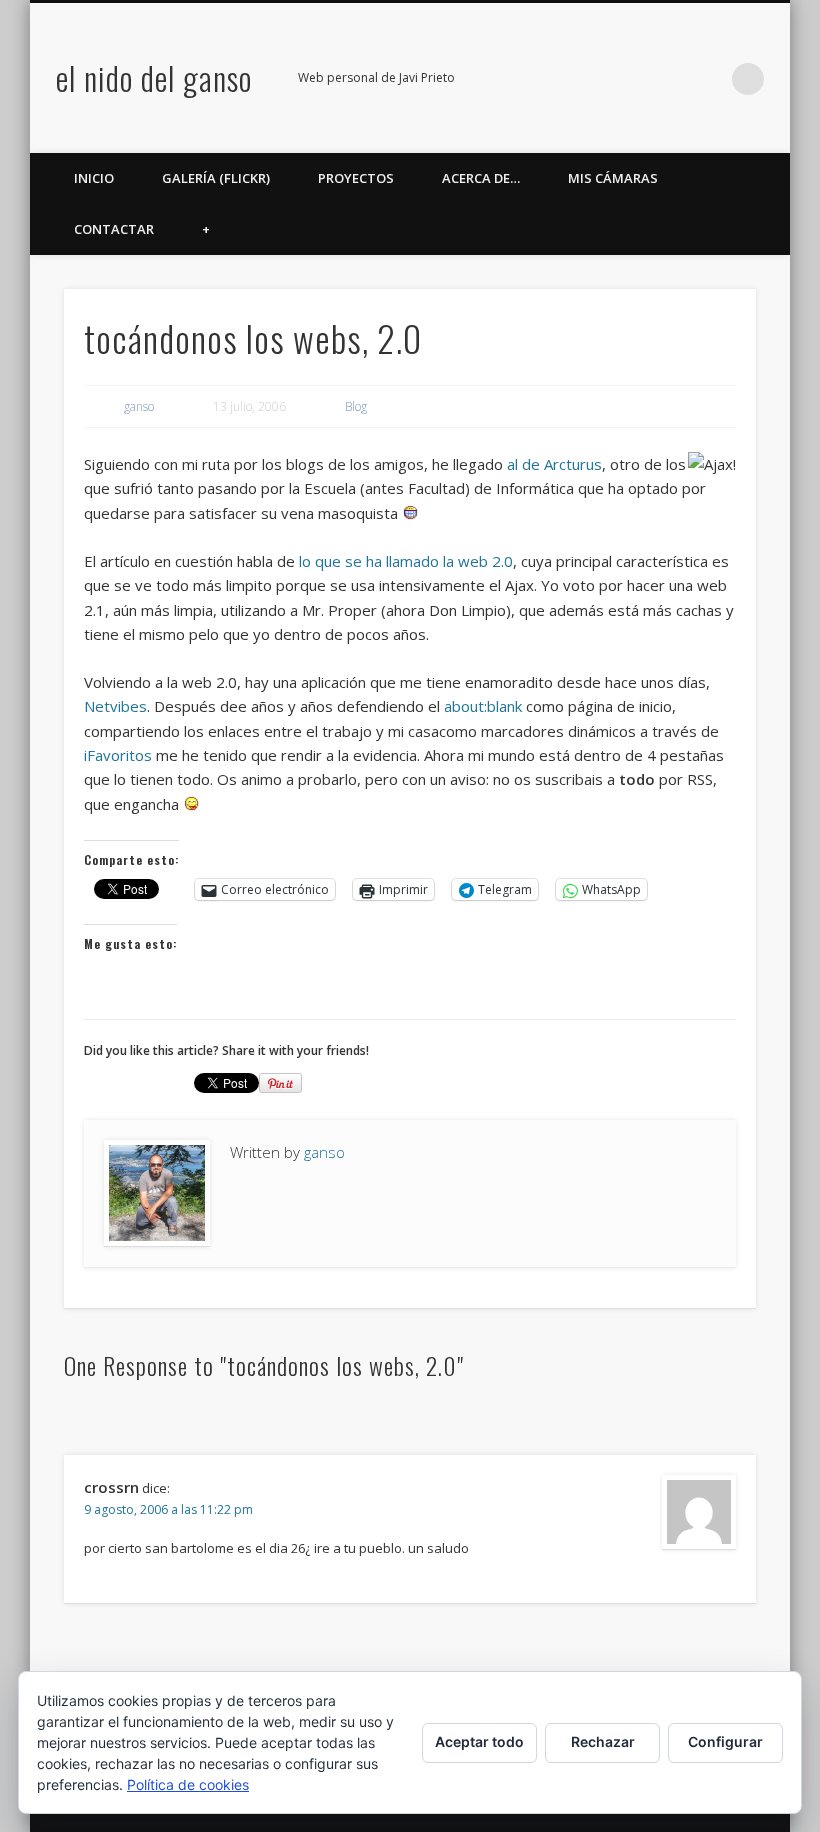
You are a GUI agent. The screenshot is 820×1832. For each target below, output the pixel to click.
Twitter (584, 79)
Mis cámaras (613, 178)
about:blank (483, 706)
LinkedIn (707, 79)
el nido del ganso (154, 77)
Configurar (725, 1741)
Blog (356, 406)
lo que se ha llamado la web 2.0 (406, 561)
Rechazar (603, 1741)
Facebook (543, 79)
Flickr (625, 79)
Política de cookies (188, 1784)
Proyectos (356, 178)
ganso (139, 406)
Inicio (94, 178)
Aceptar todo (479, 1741)
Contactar (114, 229)
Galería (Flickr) (216, 178)
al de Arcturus (554, 464)
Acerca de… (481, 178)
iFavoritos (118, 755)
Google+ (666, 79)
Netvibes (115, 706)
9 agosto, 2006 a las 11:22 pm (168, 1509)
